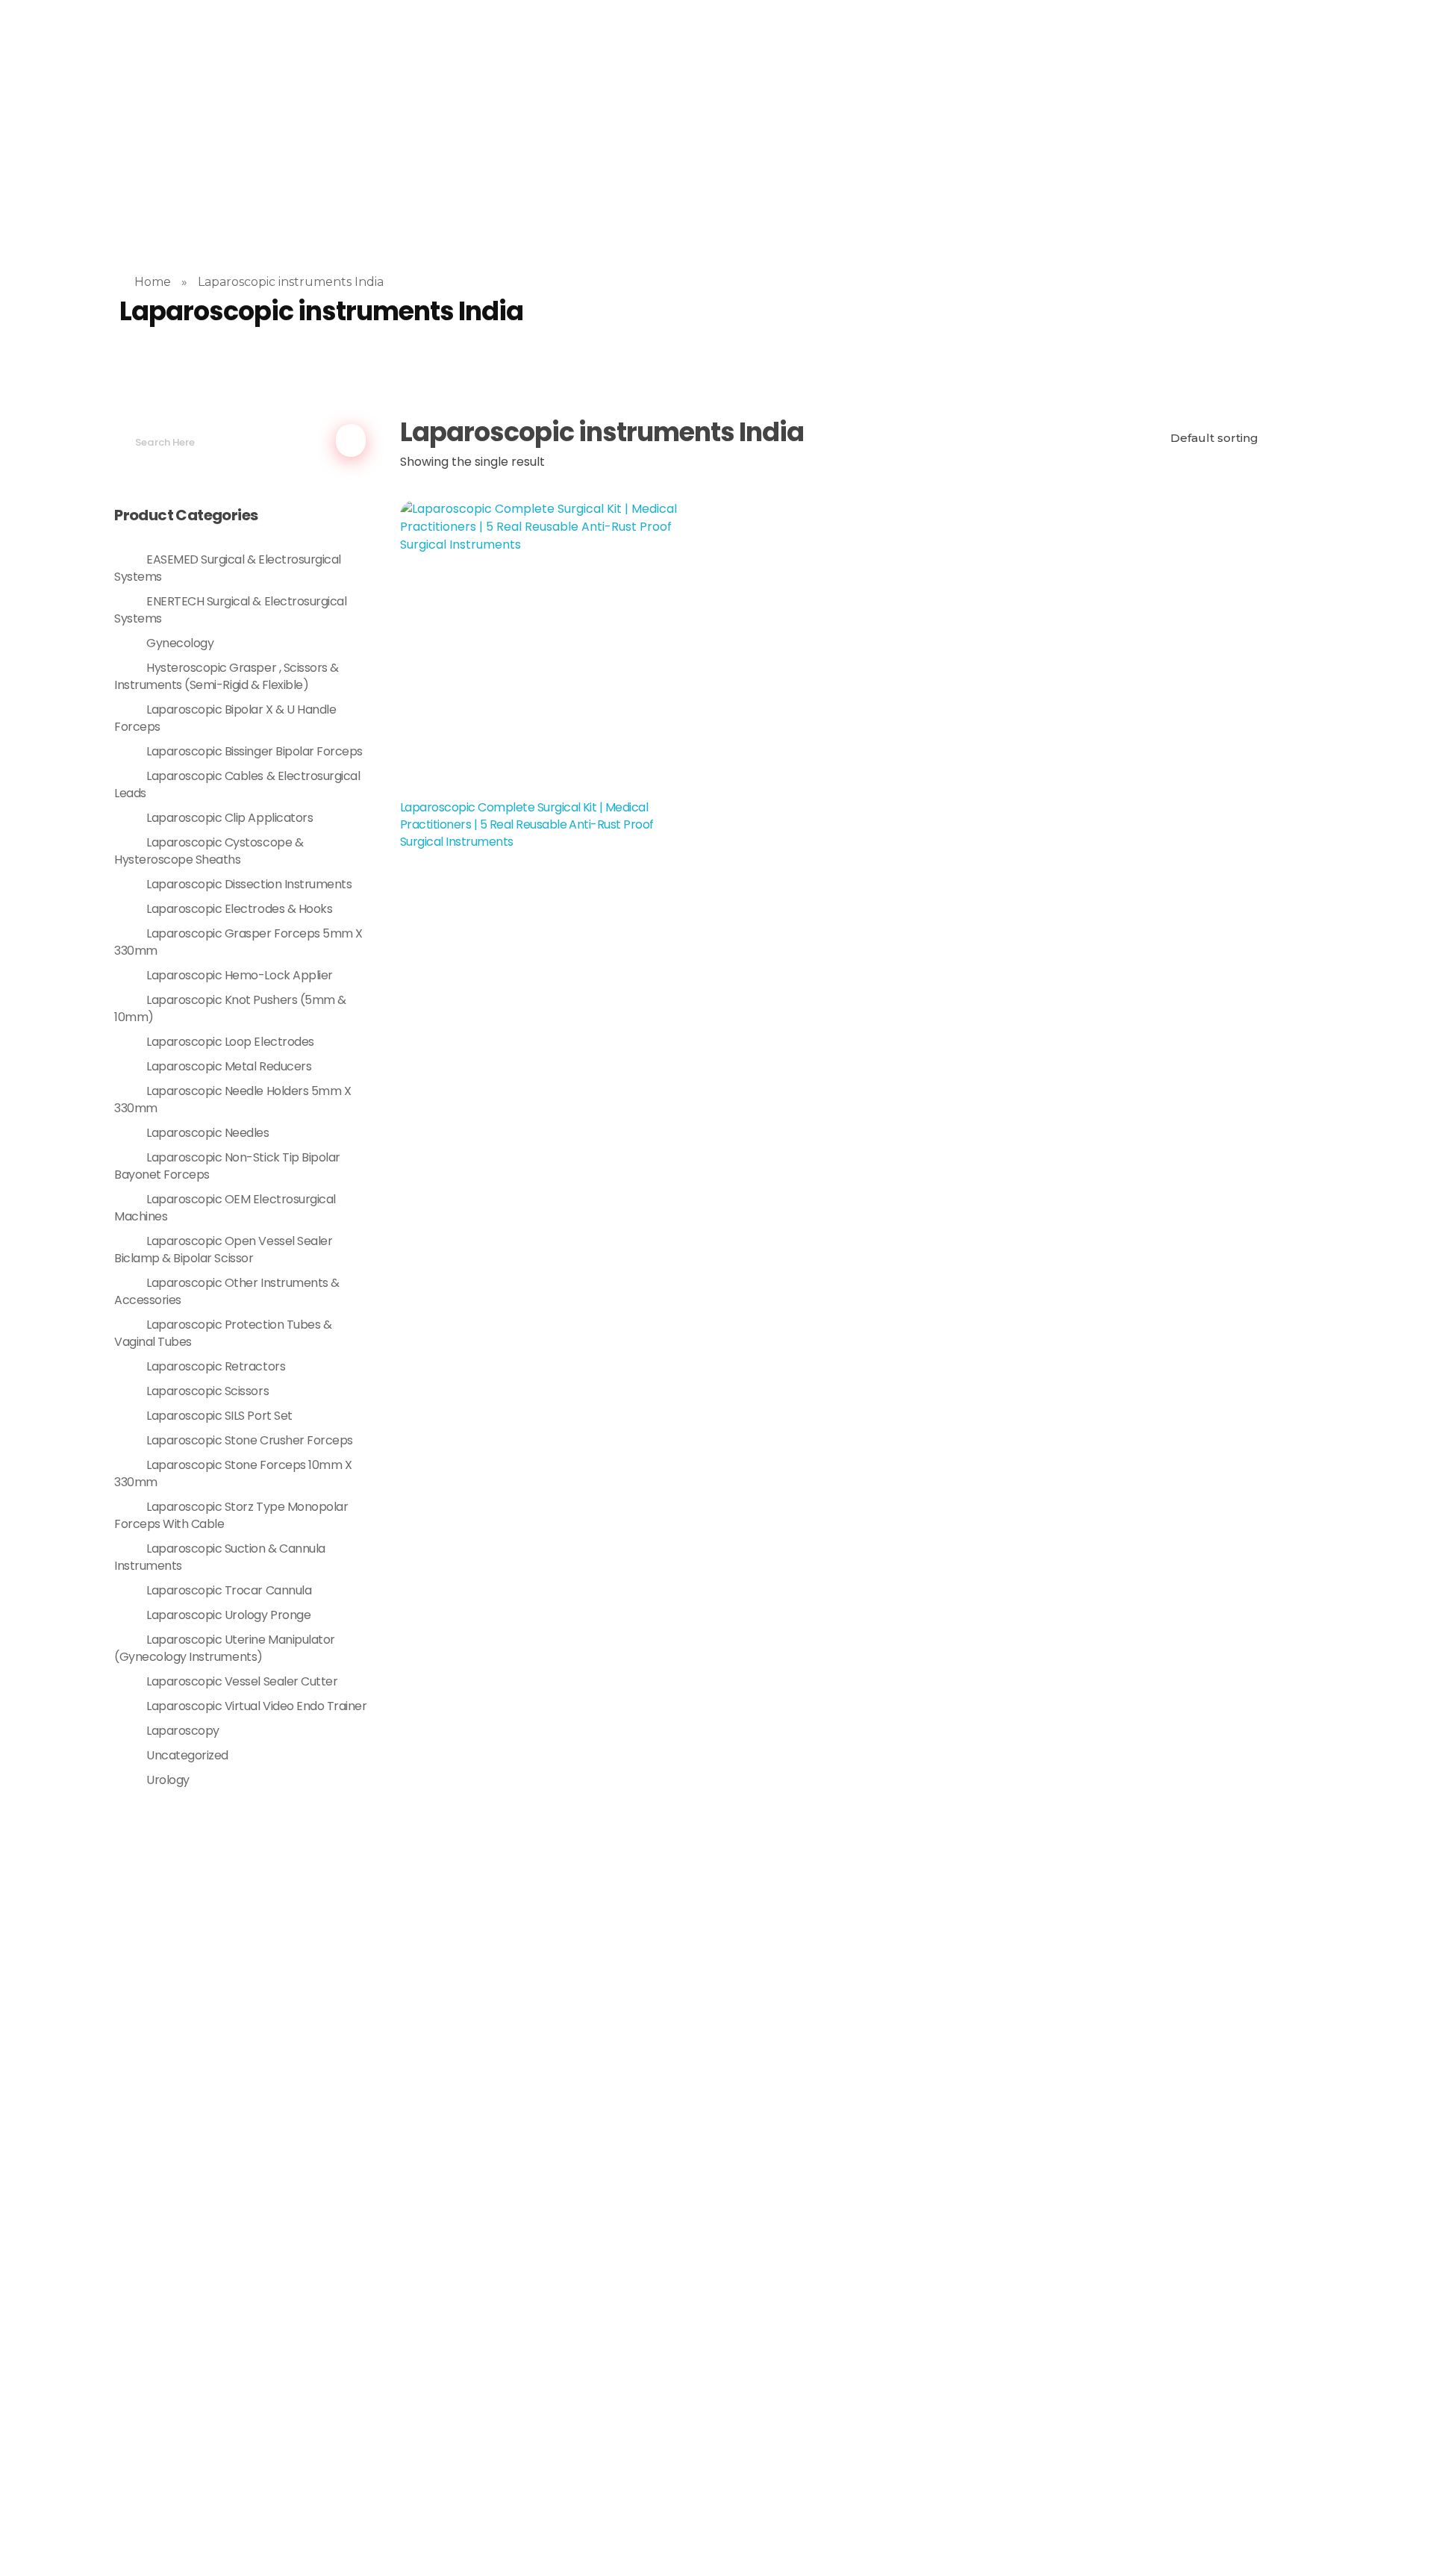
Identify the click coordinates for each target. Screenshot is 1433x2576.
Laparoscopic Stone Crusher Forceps (250, 1440)
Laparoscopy (183, 1731)
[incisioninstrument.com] (359, 107)
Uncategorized (187, 1755)
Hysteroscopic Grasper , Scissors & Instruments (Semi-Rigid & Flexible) (227, 676)
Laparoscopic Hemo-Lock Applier (240, 975)
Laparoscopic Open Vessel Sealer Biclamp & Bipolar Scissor (223, 1250)
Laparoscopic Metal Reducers (229, 1066)
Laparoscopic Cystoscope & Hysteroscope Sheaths (209, 851)
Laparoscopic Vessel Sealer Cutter (242, 1681)
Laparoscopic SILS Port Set (219, 1416)
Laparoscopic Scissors (207, 1391)
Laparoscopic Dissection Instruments (249, 884)
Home (153, 282)
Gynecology (180, 643)
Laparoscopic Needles (207, 1133)
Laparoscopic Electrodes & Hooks (239, 909)
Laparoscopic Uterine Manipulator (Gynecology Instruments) (225, 1648)
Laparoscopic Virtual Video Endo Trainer (256, 1706)
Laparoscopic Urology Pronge (228, 1615)
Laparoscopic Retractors (216, 1366)
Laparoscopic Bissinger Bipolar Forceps (255, 751)
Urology (168, 1780)
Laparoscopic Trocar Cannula (229, 1590)
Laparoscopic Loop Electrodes (230, 1042)
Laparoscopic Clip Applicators (230, 818)
